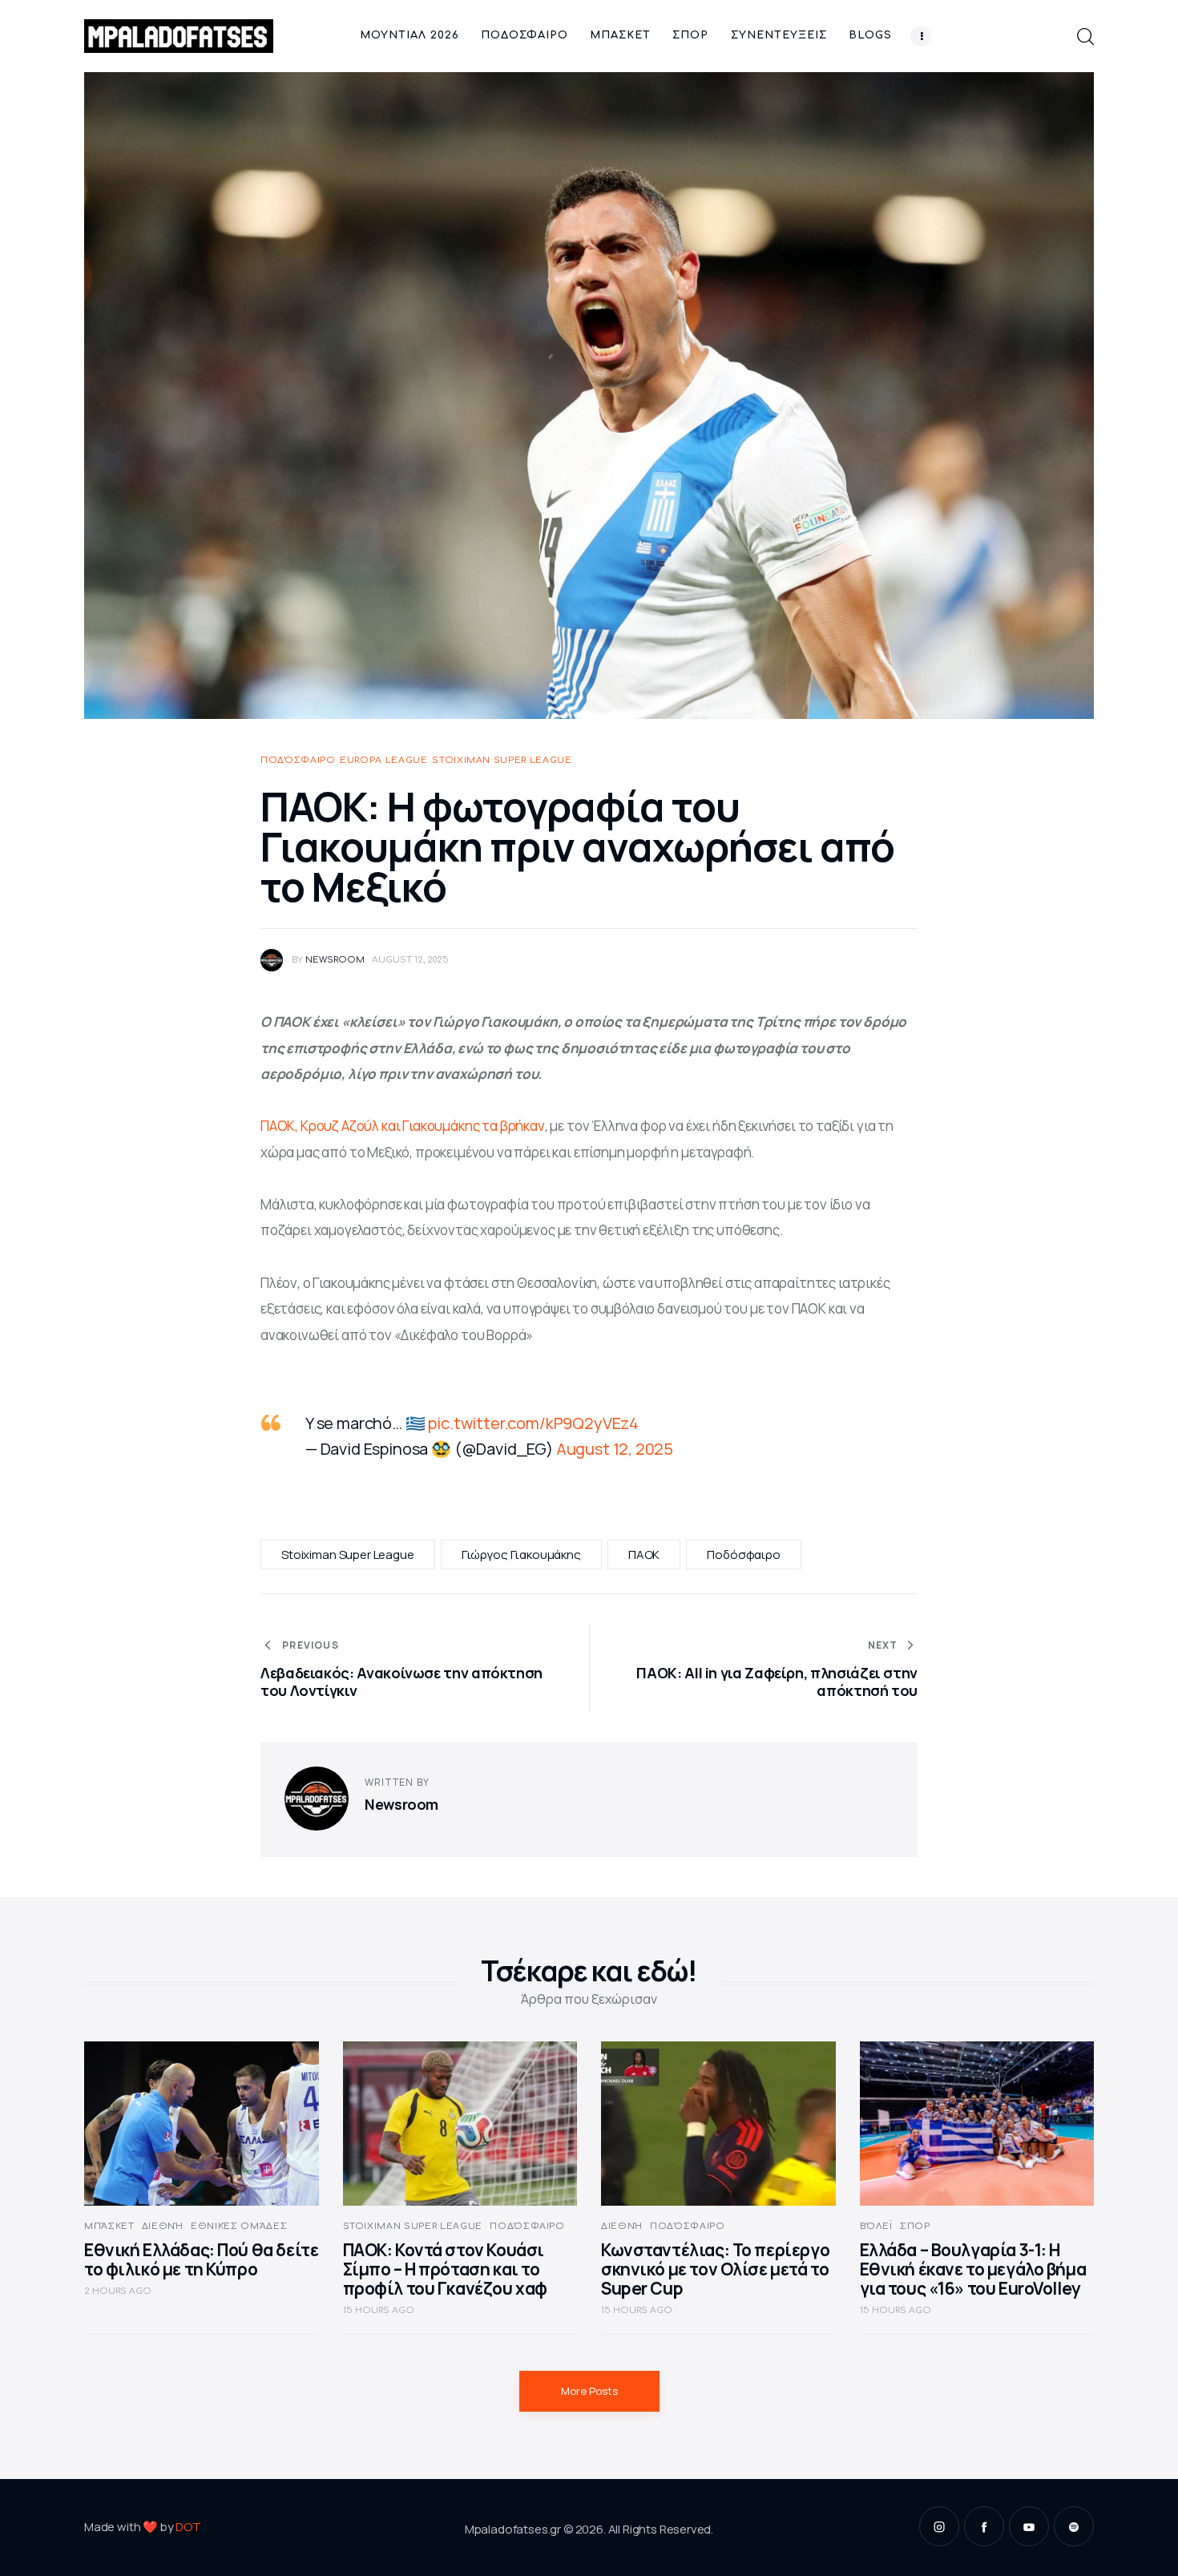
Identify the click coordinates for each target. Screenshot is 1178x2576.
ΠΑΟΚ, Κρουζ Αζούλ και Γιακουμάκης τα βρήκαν (403, 1126)
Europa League (384, 760)
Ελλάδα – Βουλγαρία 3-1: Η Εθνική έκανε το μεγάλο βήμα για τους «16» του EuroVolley (973, 2269)
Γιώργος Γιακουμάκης (521, 1554)
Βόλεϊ (876, 2226)
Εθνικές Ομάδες (239, 2226)
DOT (188, 2527)
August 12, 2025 (615, 1449)
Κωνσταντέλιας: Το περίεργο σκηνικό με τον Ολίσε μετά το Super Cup (715, 2269)
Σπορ (915, 2226)
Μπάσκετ (109, 2226)
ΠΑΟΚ (644, 1554)
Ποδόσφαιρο (298, 760)
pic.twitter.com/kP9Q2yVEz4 (533, 1423)
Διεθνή (163, 2226)
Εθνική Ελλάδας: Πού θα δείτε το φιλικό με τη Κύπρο (201, 2259)
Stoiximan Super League (502, 760)
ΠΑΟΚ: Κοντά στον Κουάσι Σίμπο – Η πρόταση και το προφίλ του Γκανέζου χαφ (445, 2269)
